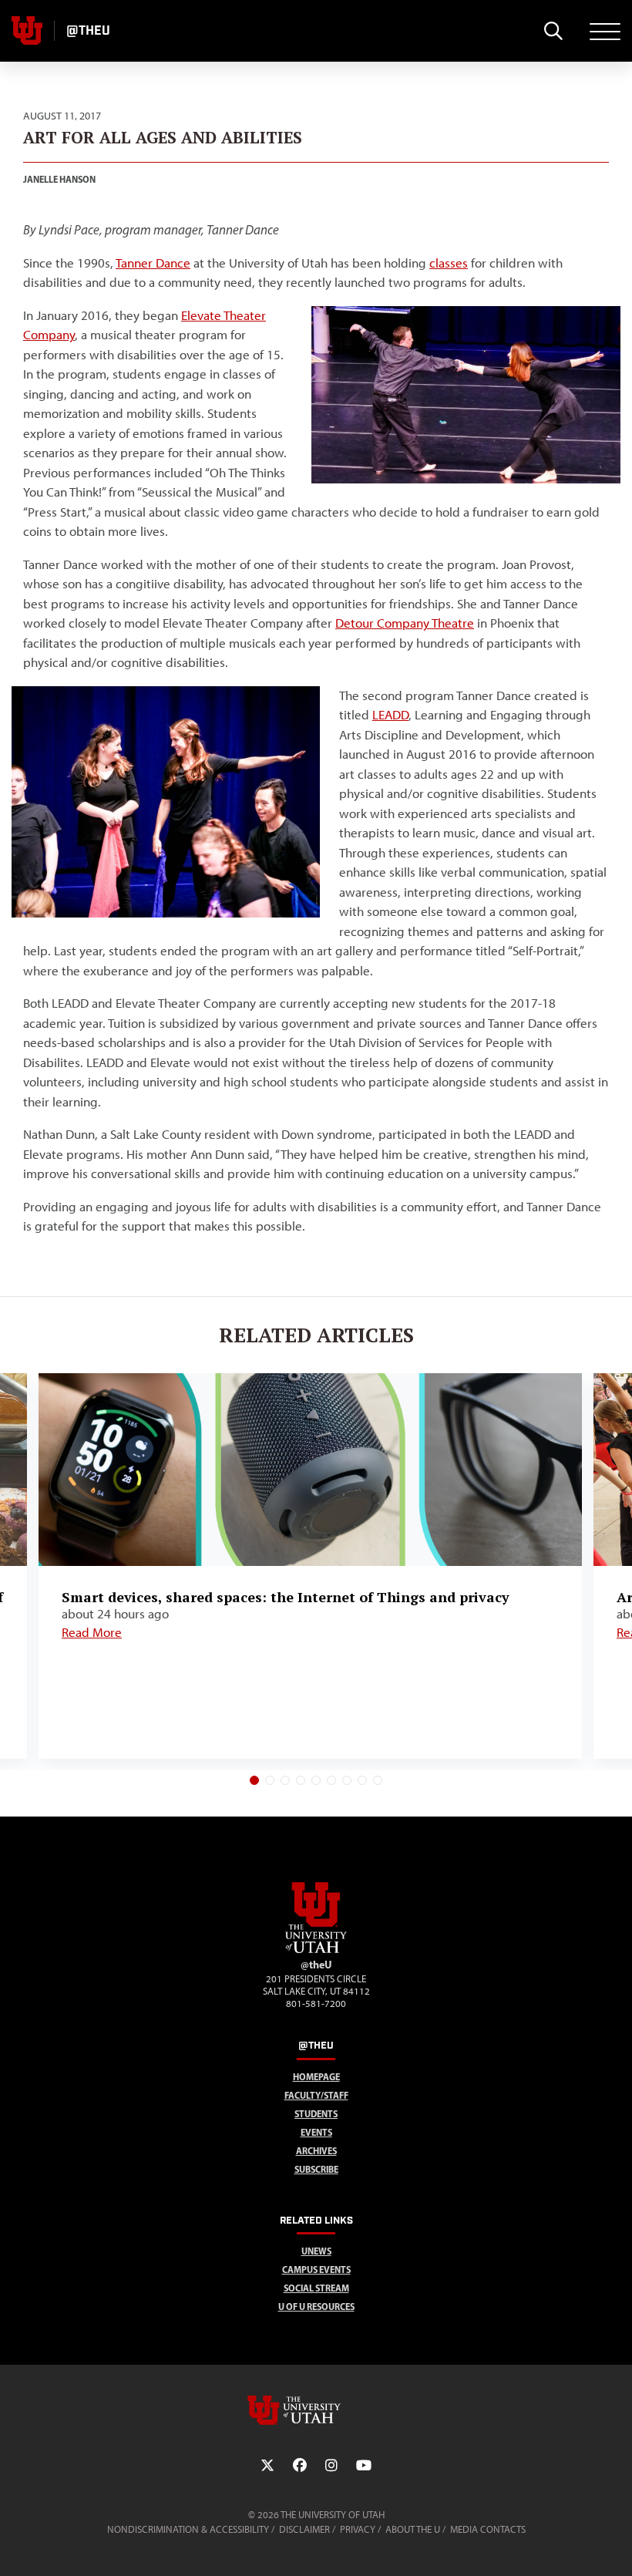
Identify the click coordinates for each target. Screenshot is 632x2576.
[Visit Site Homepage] (316, 1950)
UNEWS (316, 2251)
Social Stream (316, 2288)
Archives (316, 2151)
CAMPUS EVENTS (316, 2270)
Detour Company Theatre (405, 623)
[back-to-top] (614, 2546)
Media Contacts (488, 2529)
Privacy (358, 2529)
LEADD (390, 715)
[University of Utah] (316, 2410)
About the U (413, 2529)
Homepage (316, 2077)
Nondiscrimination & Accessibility (188, 2529)
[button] (254, 1780)
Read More (92, 1632)
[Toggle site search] (553, 31)
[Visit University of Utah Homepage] (27, 31)
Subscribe (316, 2169)
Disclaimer (304, 2529)
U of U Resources (316, 2307)
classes (449, 263)
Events (316, 2132)
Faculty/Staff (316, 2095)
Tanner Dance (153, 263)
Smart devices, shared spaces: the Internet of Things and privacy (286, 1597)
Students (316, 2114)
